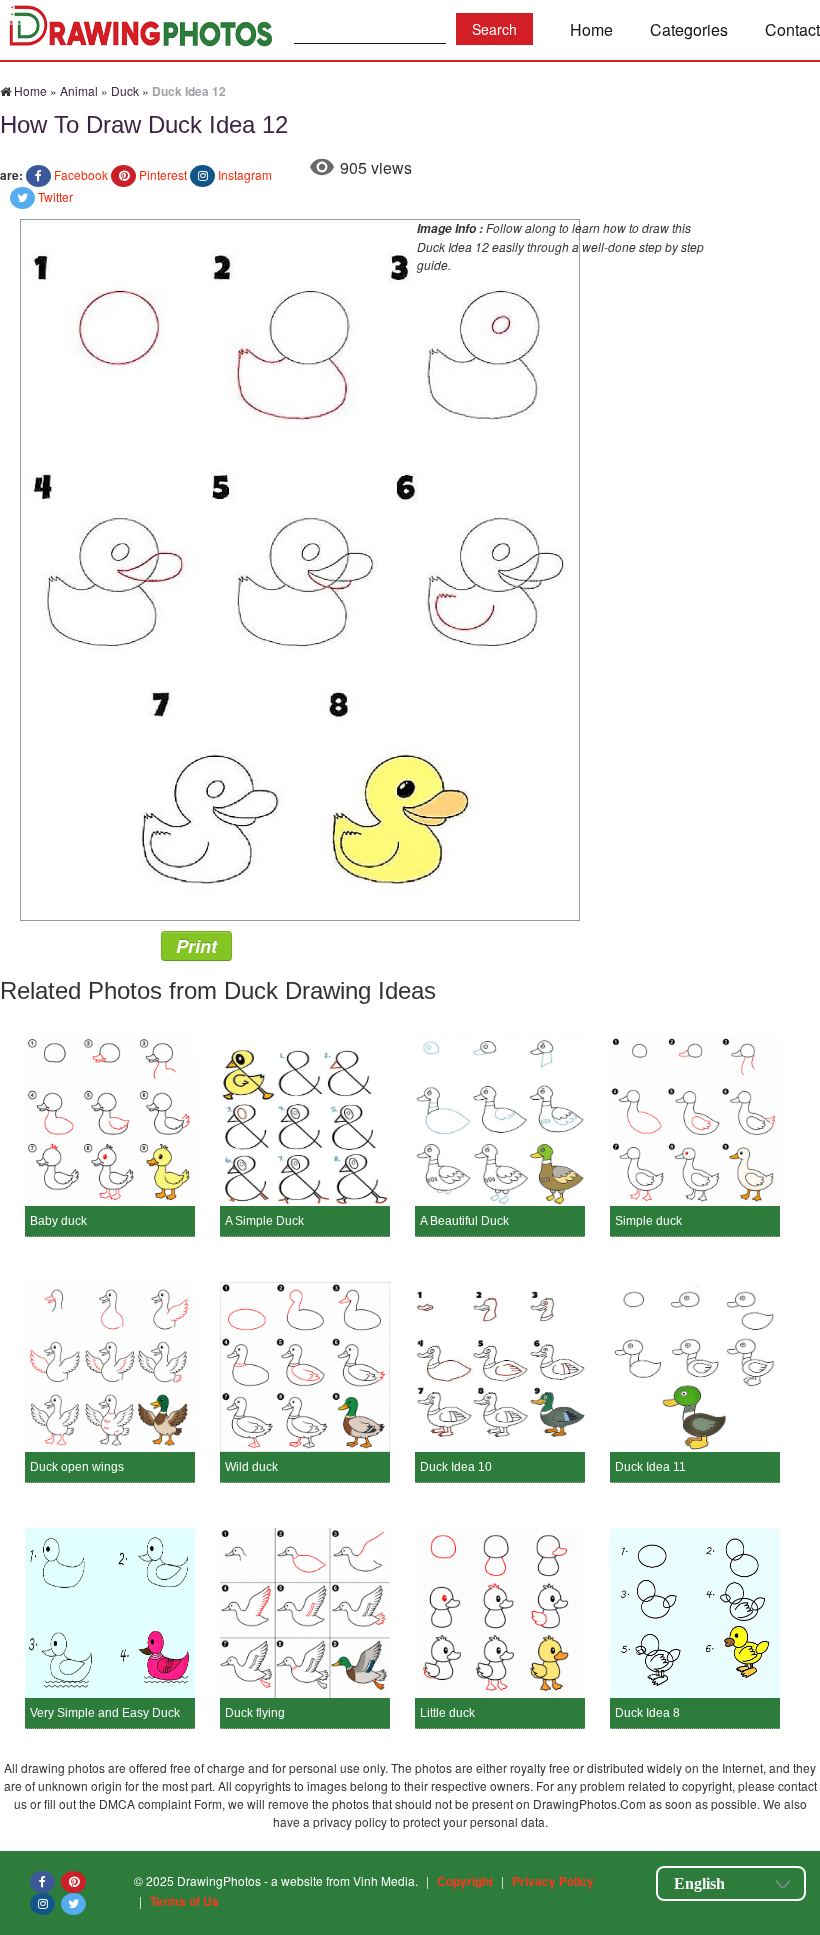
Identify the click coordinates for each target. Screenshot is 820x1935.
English (699, 1883)
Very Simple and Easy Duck (105, 1713)
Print (196, 946)
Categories (689, 29)
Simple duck (648, 1221)
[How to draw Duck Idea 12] (300, 567)
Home (591, 29)
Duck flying (255, 1713)
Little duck (447, 1713)
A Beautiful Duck (464, 1221)
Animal (79, 90)
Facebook (81, 174)
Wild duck (251, 1467)
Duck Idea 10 (456, 1467)
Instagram (245, 174)
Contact (792, 29)
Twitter (55, 196)
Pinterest (163, 174)
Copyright (465, 1881)
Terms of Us (184, 1901)
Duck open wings (77, 1467)
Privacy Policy (553, 1881)
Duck (125, 90)
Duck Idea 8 (647, 1713)
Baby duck (58, 1221)
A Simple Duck (264, 1221)
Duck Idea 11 (650, 1467)
